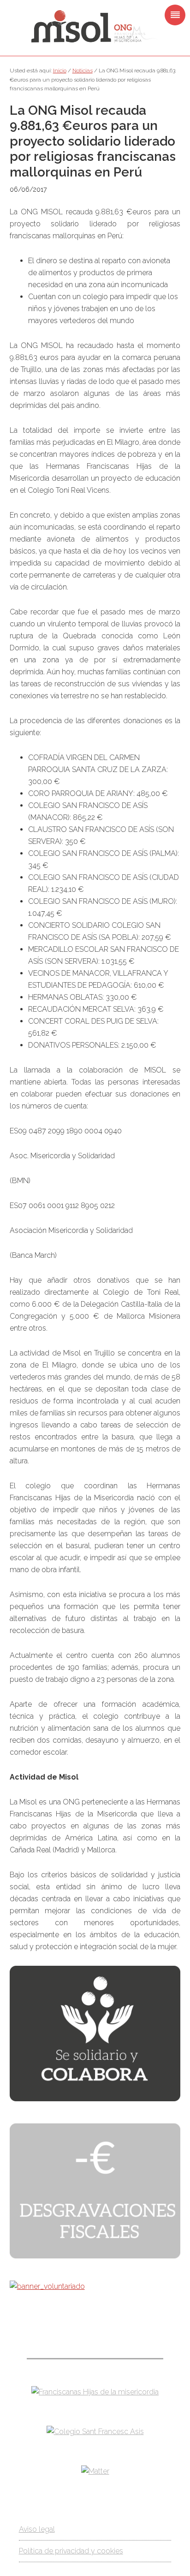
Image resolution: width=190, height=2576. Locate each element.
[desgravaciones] (95, 2256)
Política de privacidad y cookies (71, 2551)
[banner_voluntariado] (47, 2286)
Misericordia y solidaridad (95, 27)
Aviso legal (37, 2529)
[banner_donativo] (95, 2099)
